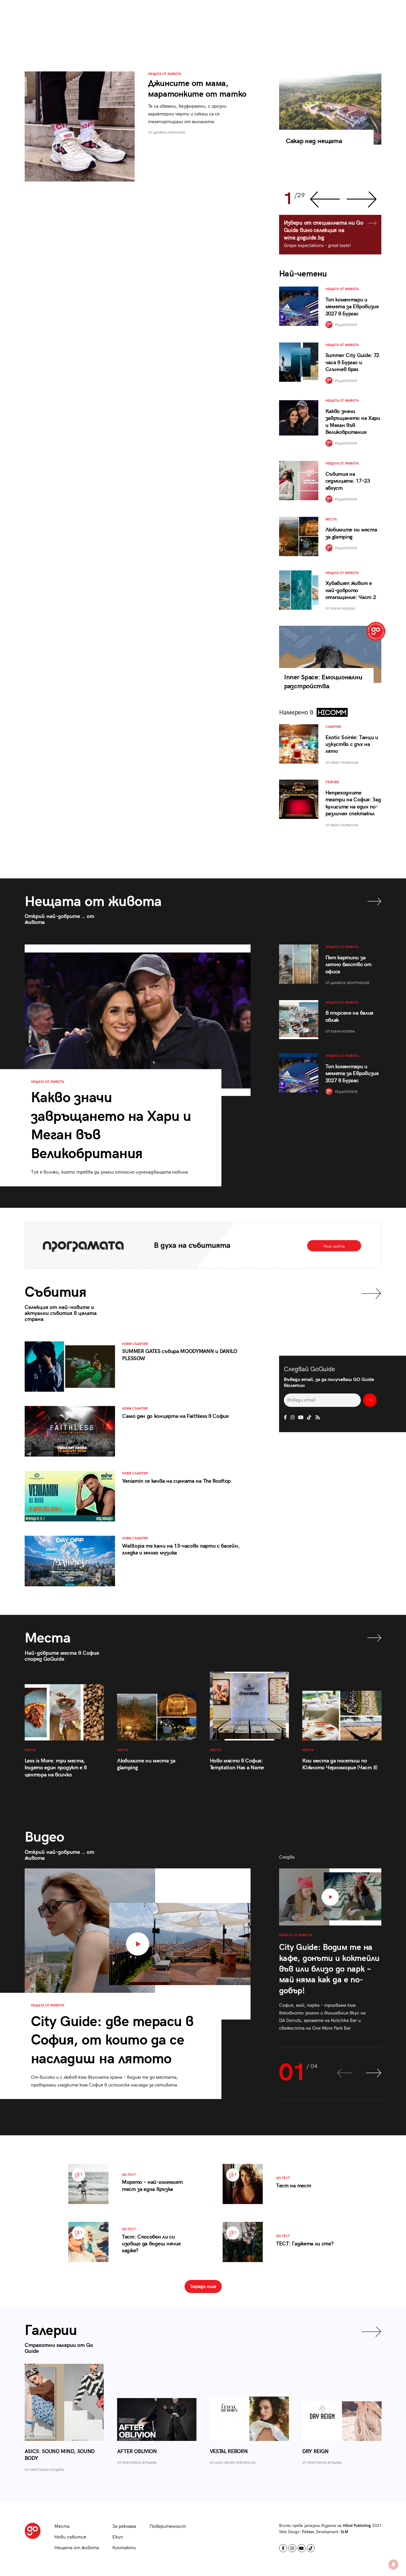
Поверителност (168, 2526)
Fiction (308, 2532)
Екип (118, 2537)
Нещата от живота (77, 2548)
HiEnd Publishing (357, 2526)
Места (62, 2526)
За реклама (124, 2526)
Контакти (124, 2548)
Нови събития (70, 2537)
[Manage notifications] (394, 2564)
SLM (344, 2532)
